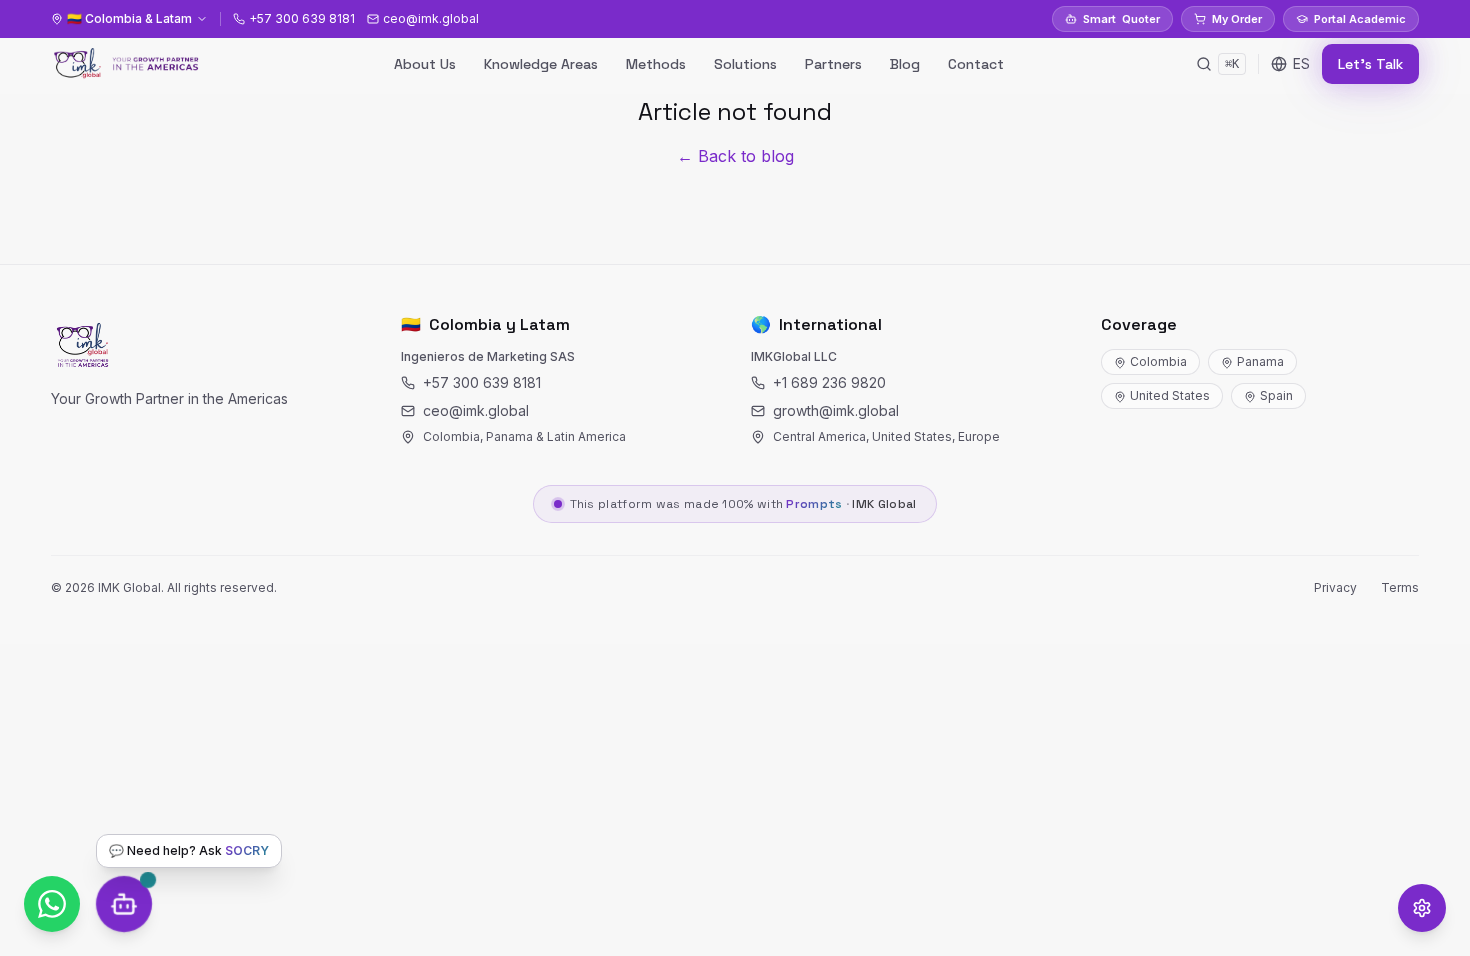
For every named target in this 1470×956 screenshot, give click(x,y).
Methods (656, 64)
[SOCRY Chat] (124, 904)
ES (1301, 63)
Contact (976, 64)
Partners (833, 64)
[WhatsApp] (52, 904)
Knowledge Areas (541, 64)
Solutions (745, 64)
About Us (425, 64)
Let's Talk (1370, 64)
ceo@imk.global (476, 410)
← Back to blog (735, 156)
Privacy (1335, 587)
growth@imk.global (836, 410)
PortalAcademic (1360, 19)
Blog (905, 64)
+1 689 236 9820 (829, 382)
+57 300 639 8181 (482, 382)
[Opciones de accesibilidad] (1422, 908)
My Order (1237, 19)
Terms (1400, 587)
